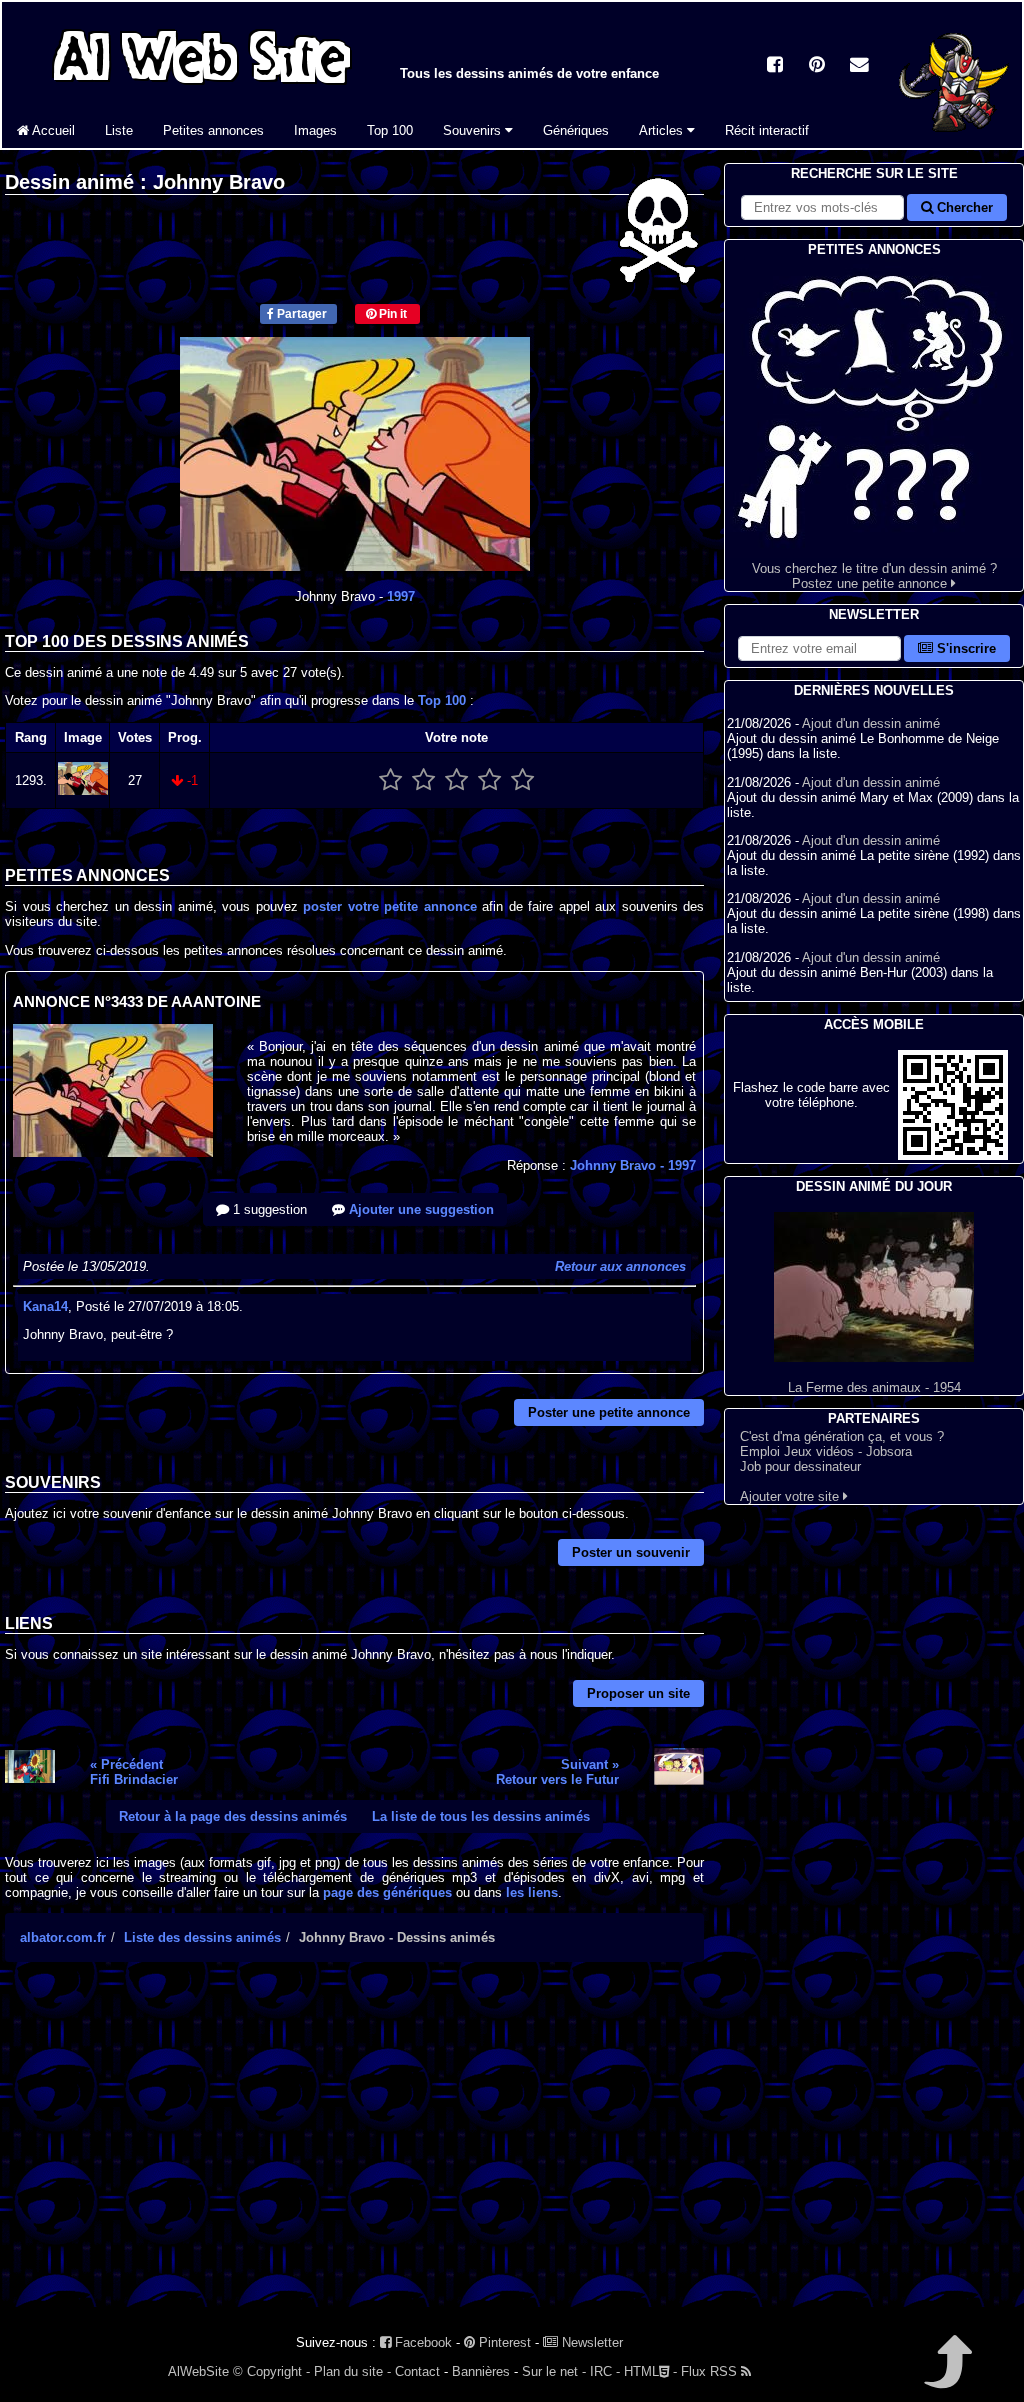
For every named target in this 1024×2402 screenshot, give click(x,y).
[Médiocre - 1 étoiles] (390, 780)
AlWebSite (198, 2371)
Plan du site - (352, 2371)
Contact (417, 2371)
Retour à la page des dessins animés (233, 1816)
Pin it (391, 314)
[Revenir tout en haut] (946, 2375)
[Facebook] (775, 66)
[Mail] (859, 66)
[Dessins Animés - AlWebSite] (954, 143)
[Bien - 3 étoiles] (456, 780)
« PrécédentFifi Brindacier (134, 1772)
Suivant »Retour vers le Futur (557, 1772)
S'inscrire (964, 648)
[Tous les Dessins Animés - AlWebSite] (202, 87)
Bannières (481, 2371)
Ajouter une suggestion (419, 1209)
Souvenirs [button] (474, 130)
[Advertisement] (354, 2152)
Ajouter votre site (791, 1496)
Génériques (576, 130)
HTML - (650, 2371)
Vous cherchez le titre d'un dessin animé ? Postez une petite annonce (874, 576)
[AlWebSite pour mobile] (953, 1155)
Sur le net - (554, 2371)
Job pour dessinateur (800, 1466)
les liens (532, 1892)
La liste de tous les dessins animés (481, 1816)
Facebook (421, 2342)
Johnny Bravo (633, 1165)
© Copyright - (271, 2371)
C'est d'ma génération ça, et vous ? (842, 1436)
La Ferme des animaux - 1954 (874, 1387)
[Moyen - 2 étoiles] (423, 780)
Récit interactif (767, 130)
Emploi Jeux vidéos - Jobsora (826, 1451)
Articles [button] (663, 130)
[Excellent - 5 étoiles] (522, 780)
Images (315, 130)
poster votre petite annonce (390, 906)
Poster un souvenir (631, 1552)
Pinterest (503, 2342)
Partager (300, 314)
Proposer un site (638, 1693)
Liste (119, 130)
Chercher (963, 207)
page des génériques (387, 1892)
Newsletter (590, 2342)
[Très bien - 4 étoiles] (489, 780)
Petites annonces (213, 130)
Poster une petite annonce (609, 1412)
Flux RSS (711, 2371)
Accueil (52, 130)
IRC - (605, 2371)
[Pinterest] (817, 66)
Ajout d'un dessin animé (871, 723)
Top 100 (390, 130)
